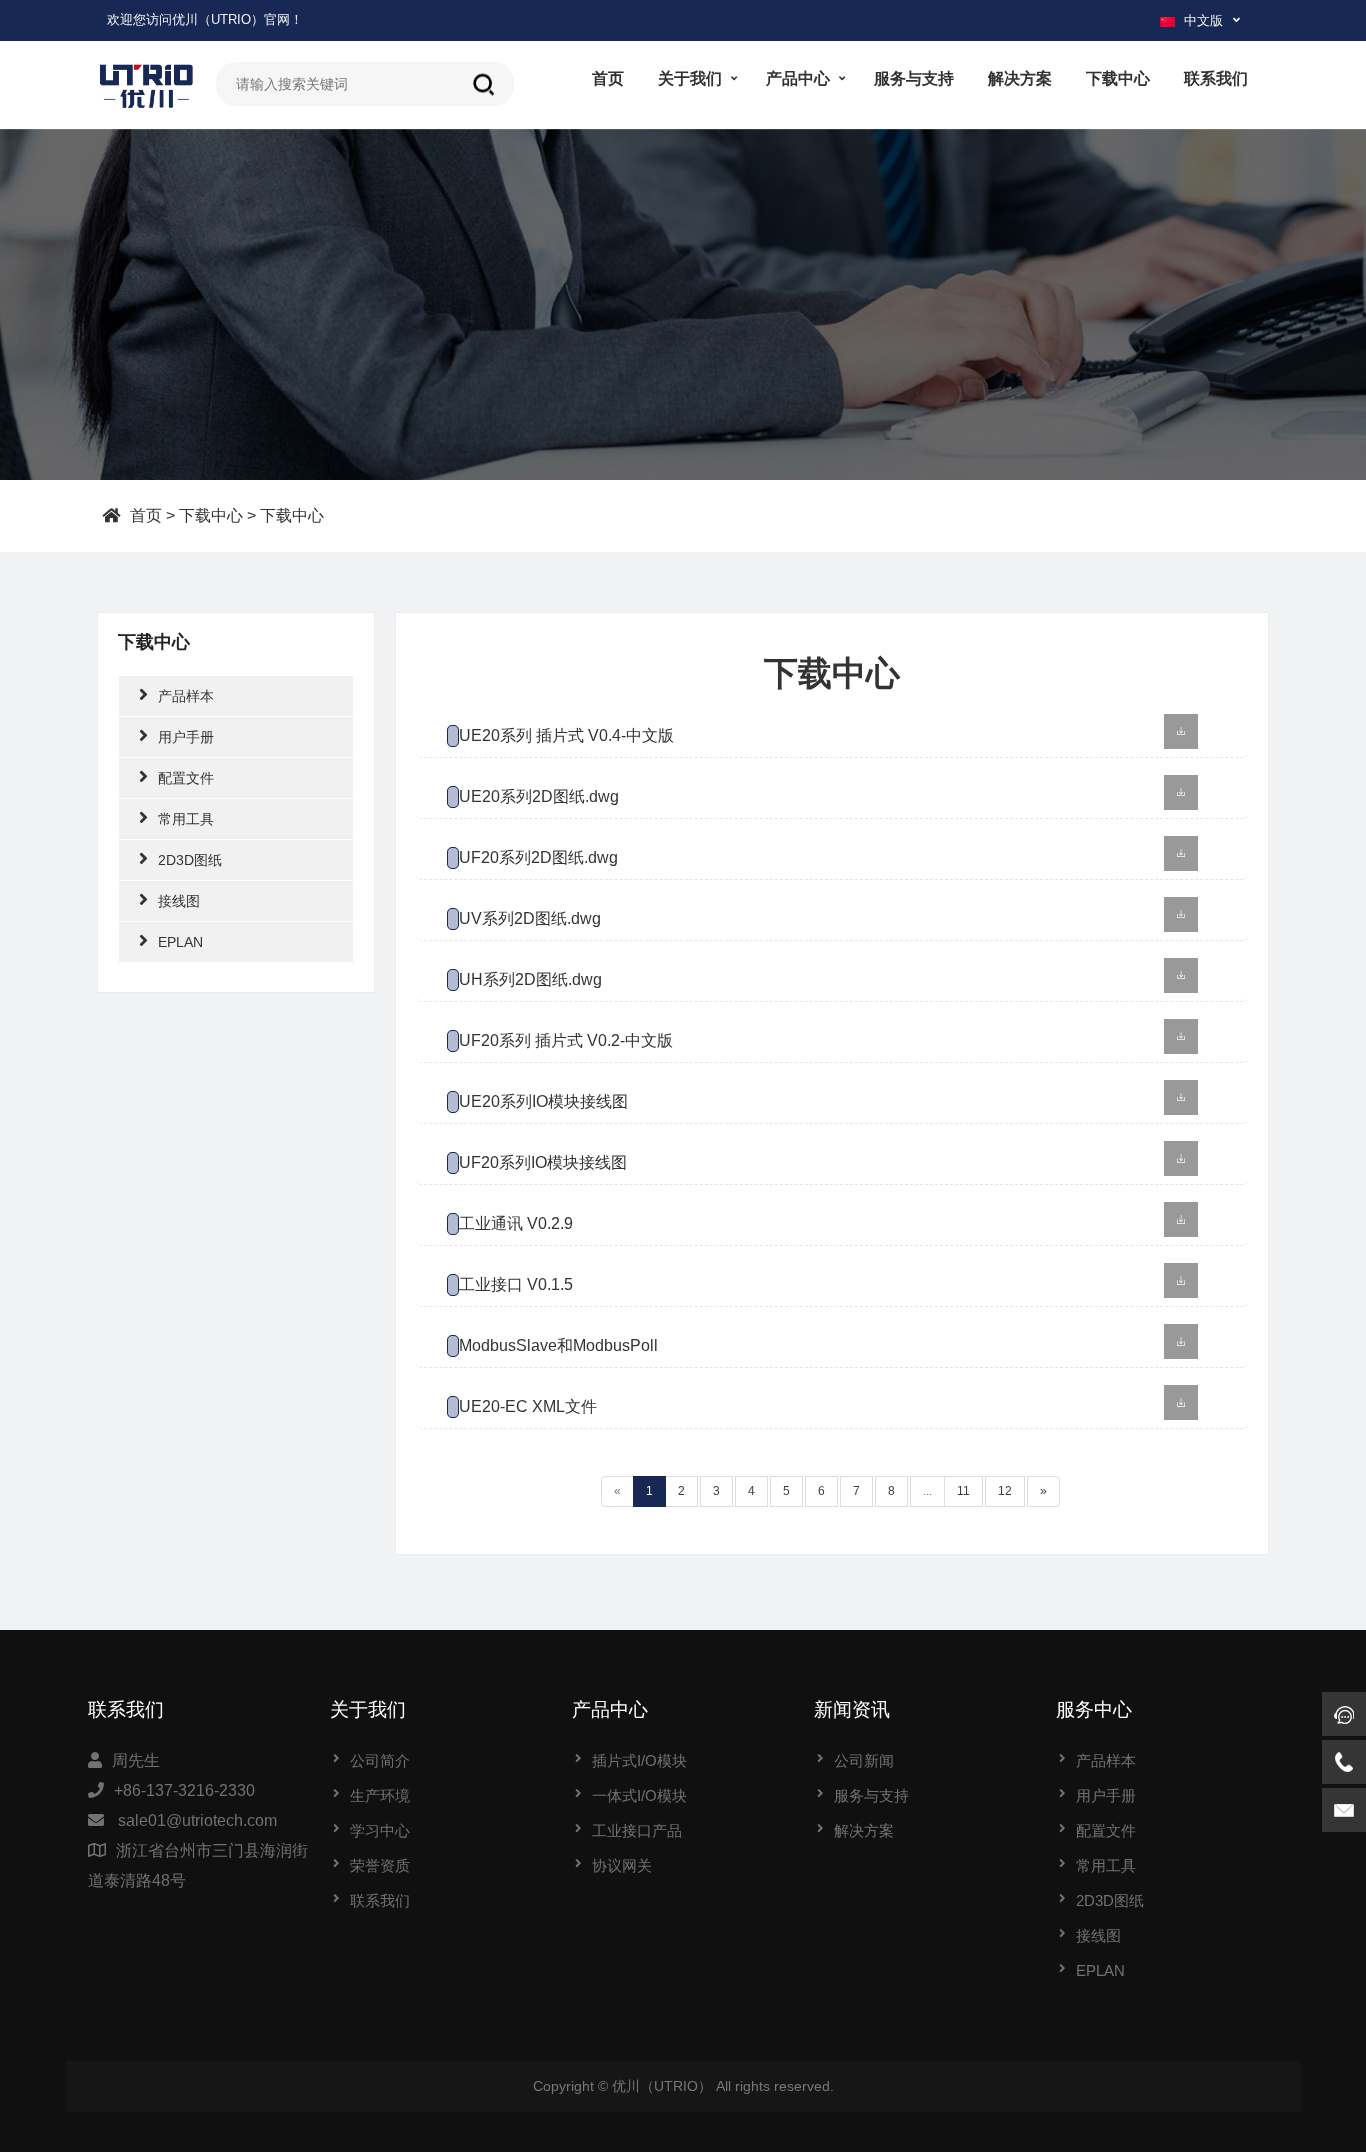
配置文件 (186, 778)
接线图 (179, 901)
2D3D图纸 (190, 860)
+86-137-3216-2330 (184, 1790)
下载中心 (1118, 78)
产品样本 (186, 696)
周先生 (136, 1760)
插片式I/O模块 (639, 1760)
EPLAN (180, 942)
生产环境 (380, 1795)
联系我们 (1216, 78)
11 (963, 1491)
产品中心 (798, 78)
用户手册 (186, 737)
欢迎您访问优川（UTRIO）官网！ (205, 19)
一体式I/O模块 (639, 1795)
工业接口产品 (637, 1830)
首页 (608, 78)
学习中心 (380, 1830)
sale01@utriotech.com (197, 1820)
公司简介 (380, 1760)
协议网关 (622, 1865)
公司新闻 (864, 1760)
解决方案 (1020, 78)
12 (1005, 1491)
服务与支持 (914, 78)
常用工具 (186, 819)
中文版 (1203, 20)
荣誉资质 (380, 1865)
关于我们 (690, 78)
